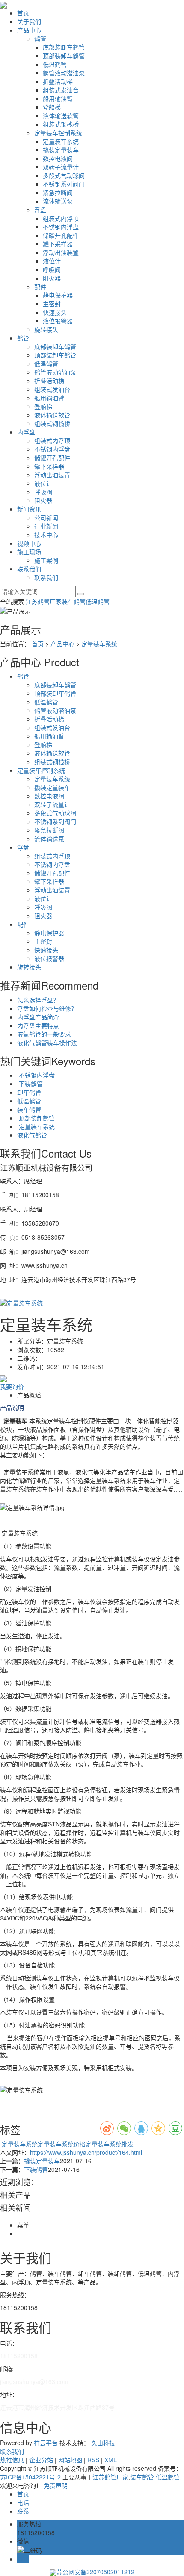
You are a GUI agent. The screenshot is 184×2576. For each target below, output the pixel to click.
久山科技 (103, 2443)
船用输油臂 (58, 98)
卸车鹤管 (29, 1092)
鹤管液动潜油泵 (64, 73)
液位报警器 (58, 321)
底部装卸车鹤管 (64, 47)
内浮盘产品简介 (38, 1017)
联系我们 (29, 569)
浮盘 (40, 210)
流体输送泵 (58, 201)
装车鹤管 (74, 601)
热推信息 (12, 2460)
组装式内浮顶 (61, 218)
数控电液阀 (58, 158)
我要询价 (12, 1386)
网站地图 (70, 2460)
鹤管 (40, 38)
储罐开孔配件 (61, 235)
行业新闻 (46, 526)
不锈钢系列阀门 (64, 184)
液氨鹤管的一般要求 (44, 1034)
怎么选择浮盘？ (38, 1000)
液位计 (52, 261)
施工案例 (46, 560)
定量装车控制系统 (58, 133)
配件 (40, 287)
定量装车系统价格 (62, 2144)
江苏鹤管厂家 (44, 601)
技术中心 (46, 535)
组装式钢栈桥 (61, 124)
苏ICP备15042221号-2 (30, 2477)
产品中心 (29, 30)
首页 (23, 13)
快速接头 (55, 312)
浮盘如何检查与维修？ (47, 1008)
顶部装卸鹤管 (36, 1118)
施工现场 (29, 552)
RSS (93, 2460)
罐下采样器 (58, 244)
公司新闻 (46, 517)
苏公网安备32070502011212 (95, 2572)
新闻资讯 (29, 509)
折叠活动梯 (58, 81)
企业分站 (41, 2460)
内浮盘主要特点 (38, 1025)
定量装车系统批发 (110, 2144)
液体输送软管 (61, 115)
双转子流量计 (61, 167)
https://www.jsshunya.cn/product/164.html (86, 2152)
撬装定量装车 (61, 150)
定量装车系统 (61, 141)
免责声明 (56, 2485)
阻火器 (52, 278)
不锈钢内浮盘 (61, 227)
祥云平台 (46, 2443)
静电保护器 (58, 295)
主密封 (52, 304)
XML (111, 2460)
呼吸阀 (52, 269)
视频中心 (29, 543)
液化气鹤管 (32, 1135)
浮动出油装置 (61, 252)
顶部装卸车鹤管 (64, 56)
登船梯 (52, 107)
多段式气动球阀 (64, 175)
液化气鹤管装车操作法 (47, 1043)
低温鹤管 (55, 64)
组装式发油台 (61, 90)
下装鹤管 (30, 1084)
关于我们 (29, 21)
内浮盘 (26, 432)
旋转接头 (46, 329)
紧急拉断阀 (58, 192)
